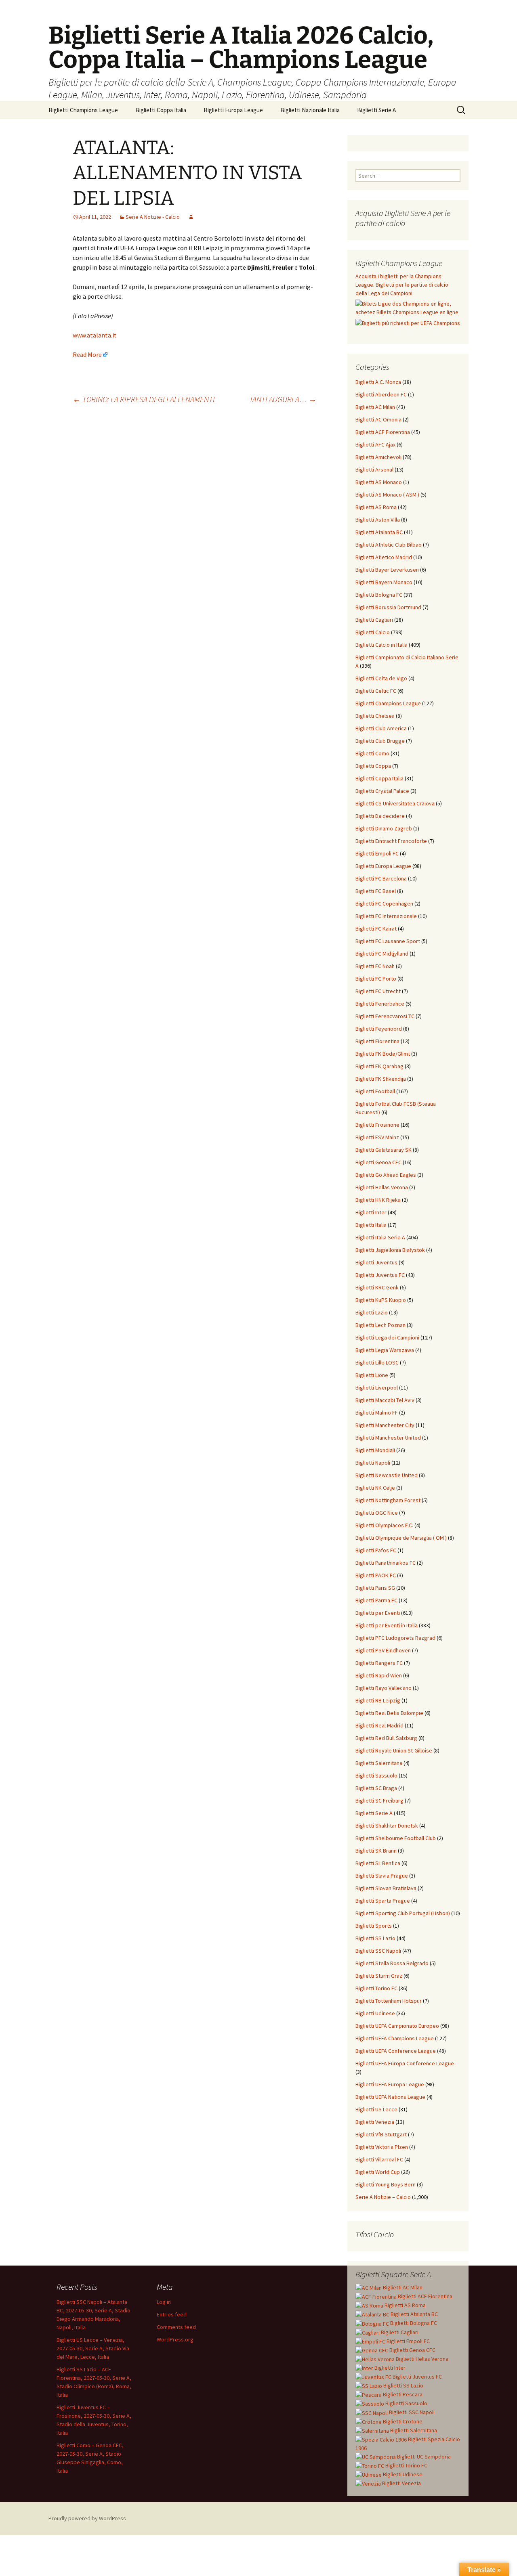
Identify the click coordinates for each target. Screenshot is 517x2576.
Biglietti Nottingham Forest (388, 1500)
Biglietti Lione (372, 1375)
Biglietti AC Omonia (378, 419)
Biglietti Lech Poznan (380, 1325)
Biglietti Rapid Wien (379, 1675)
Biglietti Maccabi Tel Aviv (385, 1400)
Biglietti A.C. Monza (378, 382)
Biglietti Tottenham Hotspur (389, 2001)
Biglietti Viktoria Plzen (382, 2147)
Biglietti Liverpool (377, 1388)
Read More (87, 354)
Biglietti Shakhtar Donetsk (387, 1826)
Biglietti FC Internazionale (386, 916)
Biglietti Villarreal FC (379, 2159)
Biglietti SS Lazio (375, 1938)
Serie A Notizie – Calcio (383, 2197)
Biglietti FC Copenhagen (384, 903)
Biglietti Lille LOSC (377, 1362)
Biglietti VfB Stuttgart (381, 2134)
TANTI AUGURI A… (283, 399)
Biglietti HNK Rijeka (378, 1200)
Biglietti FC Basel (376, 891)
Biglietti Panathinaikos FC (386, 1563)
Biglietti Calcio (373, 632)
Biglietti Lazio (372, 1312)
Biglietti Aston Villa (378, 520)
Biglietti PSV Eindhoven (383, 1650)
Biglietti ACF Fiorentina (383, 432)
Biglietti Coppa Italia (161, 110)
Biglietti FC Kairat (376, 929)
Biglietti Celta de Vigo (381, 678)
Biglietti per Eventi (378, 1613)
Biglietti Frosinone (377, 1125)
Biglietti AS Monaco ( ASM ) (387, 495)
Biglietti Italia (371, 1225)
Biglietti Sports (374, 1926)
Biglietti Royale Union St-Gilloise (394, 1750)
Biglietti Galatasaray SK (384, 1150)
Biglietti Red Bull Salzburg (386, 1738)
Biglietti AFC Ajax (375, 444)
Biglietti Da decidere (380, 816)
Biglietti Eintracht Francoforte (391, 841)
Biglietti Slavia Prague (382, 1876)
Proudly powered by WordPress (87, 2518)
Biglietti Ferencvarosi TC (385, 1016)
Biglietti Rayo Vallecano (384, 1688)
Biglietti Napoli (373, 1463)
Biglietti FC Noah (375, 966)
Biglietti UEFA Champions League (395, 2038)
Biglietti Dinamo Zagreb (384, 828)
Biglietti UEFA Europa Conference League (405, 2063)
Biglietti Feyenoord (379, 1029)
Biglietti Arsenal (374, 470)
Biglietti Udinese (375, 2013)
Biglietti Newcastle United (387, 1475)
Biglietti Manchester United (388, 1438)
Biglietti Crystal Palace (382, 791)
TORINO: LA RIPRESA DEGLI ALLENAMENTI (144, 399)
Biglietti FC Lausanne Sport (388, 941)
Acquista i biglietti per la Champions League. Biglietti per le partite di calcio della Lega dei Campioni (402, 285)
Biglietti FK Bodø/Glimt (383, 1054)
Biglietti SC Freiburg (379, 1800)
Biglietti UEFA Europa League (390, 2084)
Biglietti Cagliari (374, 620)
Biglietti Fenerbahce (380, 1004)
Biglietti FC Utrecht (378, 991)
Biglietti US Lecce (376, 2109)
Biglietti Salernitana (379, 1763)
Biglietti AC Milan (375, 407)
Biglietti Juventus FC (380, 1275)
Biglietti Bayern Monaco (384, 582)
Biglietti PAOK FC (376, 1575)
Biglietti (402, 2287)
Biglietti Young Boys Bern (386, 2184)
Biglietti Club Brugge (380, 741)
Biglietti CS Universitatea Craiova (395, 803)
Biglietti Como (372, 753)
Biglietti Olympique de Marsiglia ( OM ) (401, 1538)
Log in (164, 2302)
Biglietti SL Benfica (378, 1863)
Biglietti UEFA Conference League (396, 2051)
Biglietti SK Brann (376, 1851)
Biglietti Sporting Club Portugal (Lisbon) (403, 1913)
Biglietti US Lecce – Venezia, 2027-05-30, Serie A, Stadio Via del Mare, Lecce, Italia (93, 2348)
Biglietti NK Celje (375, 1488)
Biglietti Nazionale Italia (310, 110)
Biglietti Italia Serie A (380, 1237)
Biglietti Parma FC (376, 1600)
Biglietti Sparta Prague (383, 1901)
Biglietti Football (375, 1091)
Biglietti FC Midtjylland (382, 954)
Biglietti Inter (371, 1212)
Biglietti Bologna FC (379, 595)
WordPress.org (175, 2339)
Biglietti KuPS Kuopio (381, 1300)
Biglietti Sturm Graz (379, 1976)
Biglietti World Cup (378, 2172)
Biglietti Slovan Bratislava (386, 1888)
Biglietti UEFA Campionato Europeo (397, 2026)
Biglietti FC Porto (376, 979)
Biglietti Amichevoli (378, 457)
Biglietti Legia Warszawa (385, 1350)
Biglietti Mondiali (375, 1450)
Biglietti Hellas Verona (382, 1187)
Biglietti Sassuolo (376, 1775)
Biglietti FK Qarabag (379, 1066)
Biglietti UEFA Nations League (390, 2097)
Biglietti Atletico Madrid (384, 557)
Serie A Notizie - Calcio (153, 217)
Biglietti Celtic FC (376, 691)
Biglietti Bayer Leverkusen (387, 570)
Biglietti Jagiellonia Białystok (390, 1250)
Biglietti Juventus (376, 1262)
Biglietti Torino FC (376, 1988)
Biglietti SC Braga (376, 1788)
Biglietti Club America (381, 728)
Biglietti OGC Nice (377, 1513)
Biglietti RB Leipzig (378, 1700)
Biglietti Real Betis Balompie (389, 1713)
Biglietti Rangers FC (379, 1663)
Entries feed (172, 2314)
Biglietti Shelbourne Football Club (396, 1838)
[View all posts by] (191, 217)
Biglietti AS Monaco (379, 482)
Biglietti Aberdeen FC (381, 394)
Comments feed (176, 2327)
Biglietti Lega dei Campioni (387, 1337)
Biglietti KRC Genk (377, 1287)
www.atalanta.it (95, 335)
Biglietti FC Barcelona (381, 878)
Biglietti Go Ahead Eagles (386, 1175)
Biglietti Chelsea (375, 716)
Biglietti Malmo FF (377, 1413)
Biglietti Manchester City (385, 1425)
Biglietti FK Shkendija (381, 1079)
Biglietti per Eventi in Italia (387, 1625)
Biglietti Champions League (83, 110)
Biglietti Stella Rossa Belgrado (392, 1963)
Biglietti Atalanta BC (379, 532)
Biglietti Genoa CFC (378, 1162)
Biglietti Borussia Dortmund (388, 607)
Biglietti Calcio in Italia (381, 645)
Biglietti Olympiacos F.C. (384, 1525)
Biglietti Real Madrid (379, 1725)
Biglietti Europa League (233, 110)
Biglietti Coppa (373, 766)
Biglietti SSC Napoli (378, 1951)
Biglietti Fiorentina (377, 1041)
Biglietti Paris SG (375, 1588)
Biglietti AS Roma (376, 507)
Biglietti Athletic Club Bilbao (389, 545)
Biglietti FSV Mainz (377, 1137)
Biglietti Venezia (375, 2122)
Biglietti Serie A (376, 110)
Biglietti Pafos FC (376, 1550)
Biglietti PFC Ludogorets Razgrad (395, 1638)
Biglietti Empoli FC (377, 853)
